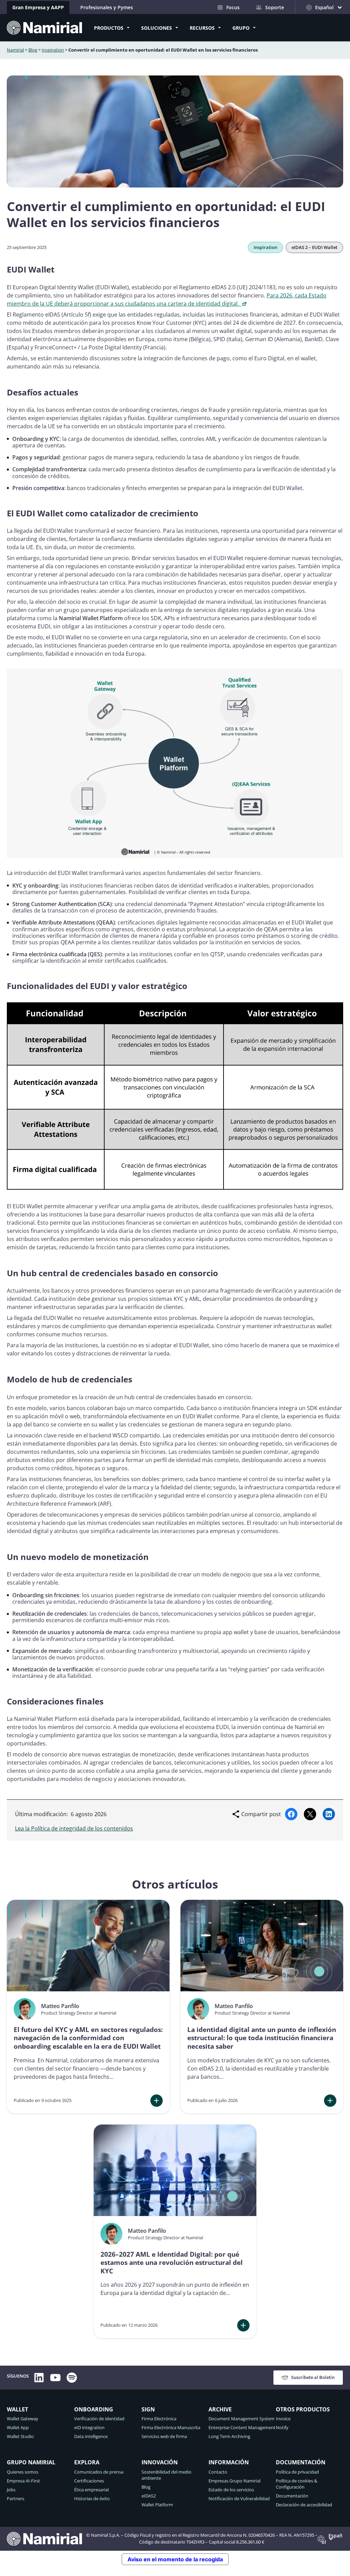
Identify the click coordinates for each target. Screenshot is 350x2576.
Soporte (275, 7)
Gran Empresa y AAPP (38, 7)
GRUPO (241, 28)
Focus (233, 7)
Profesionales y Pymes (107, 7)
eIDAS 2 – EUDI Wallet (314, 247)
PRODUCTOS (109, 28)
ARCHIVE (220, 2409)
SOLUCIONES (157, 28)
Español (332, 2539)
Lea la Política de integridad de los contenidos (74, 1828)
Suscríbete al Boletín (313, 2377)
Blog (33, 50)
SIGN (148, 2409)
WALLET (17, 2409)
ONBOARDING (94, 2409)
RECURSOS (202, 28)
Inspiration (53, 50)
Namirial (15, 50)
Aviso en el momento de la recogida (175, 2559)
